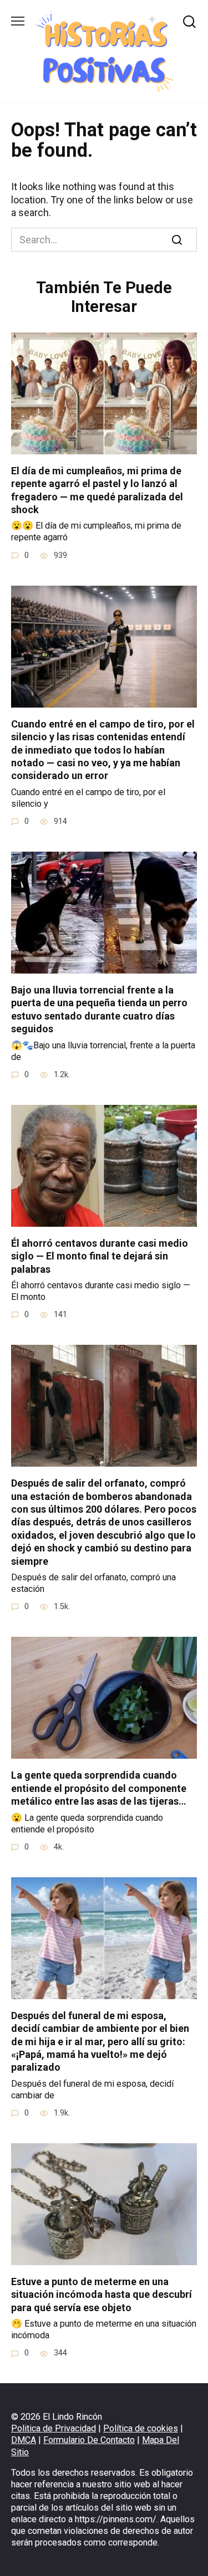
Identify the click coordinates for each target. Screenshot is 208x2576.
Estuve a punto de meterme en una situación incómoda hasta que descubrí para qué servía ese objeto (102, 2295)
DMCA (24, 2440)
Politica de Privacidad (54, 2428)
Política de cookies (141, 2428)
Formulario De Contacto (89, 2440)
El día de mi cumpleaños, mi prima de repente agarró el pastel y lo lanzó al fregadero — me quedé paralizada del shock (97, 490)
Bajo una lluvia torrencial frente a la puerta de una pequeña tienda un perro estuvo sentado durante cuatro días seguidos (99, 1009)
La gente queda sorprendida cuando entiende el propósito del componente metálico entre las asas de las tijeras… (99, 1788)
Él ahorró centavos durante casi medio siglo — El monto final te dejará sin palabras (100, 1256)
